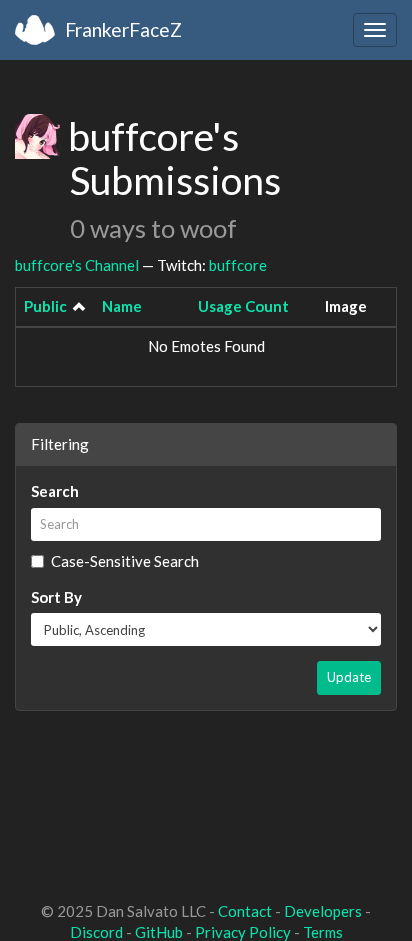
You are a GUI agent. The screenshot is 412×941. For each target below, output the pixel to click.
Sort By (56, 597)
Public (45, 306)
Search (55, 491)
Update (349, 677)
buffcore (238, 265)
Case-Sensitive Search (125, 561)
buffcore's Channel (77, 265)
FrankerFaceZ (123, 29)
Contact (245, 911)
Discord (96, 932)
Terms (323, 932)
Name (122, 306)
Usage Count (243, 306)
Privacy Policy (243, 932)
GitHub (159, 932)
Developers (323, 911)
